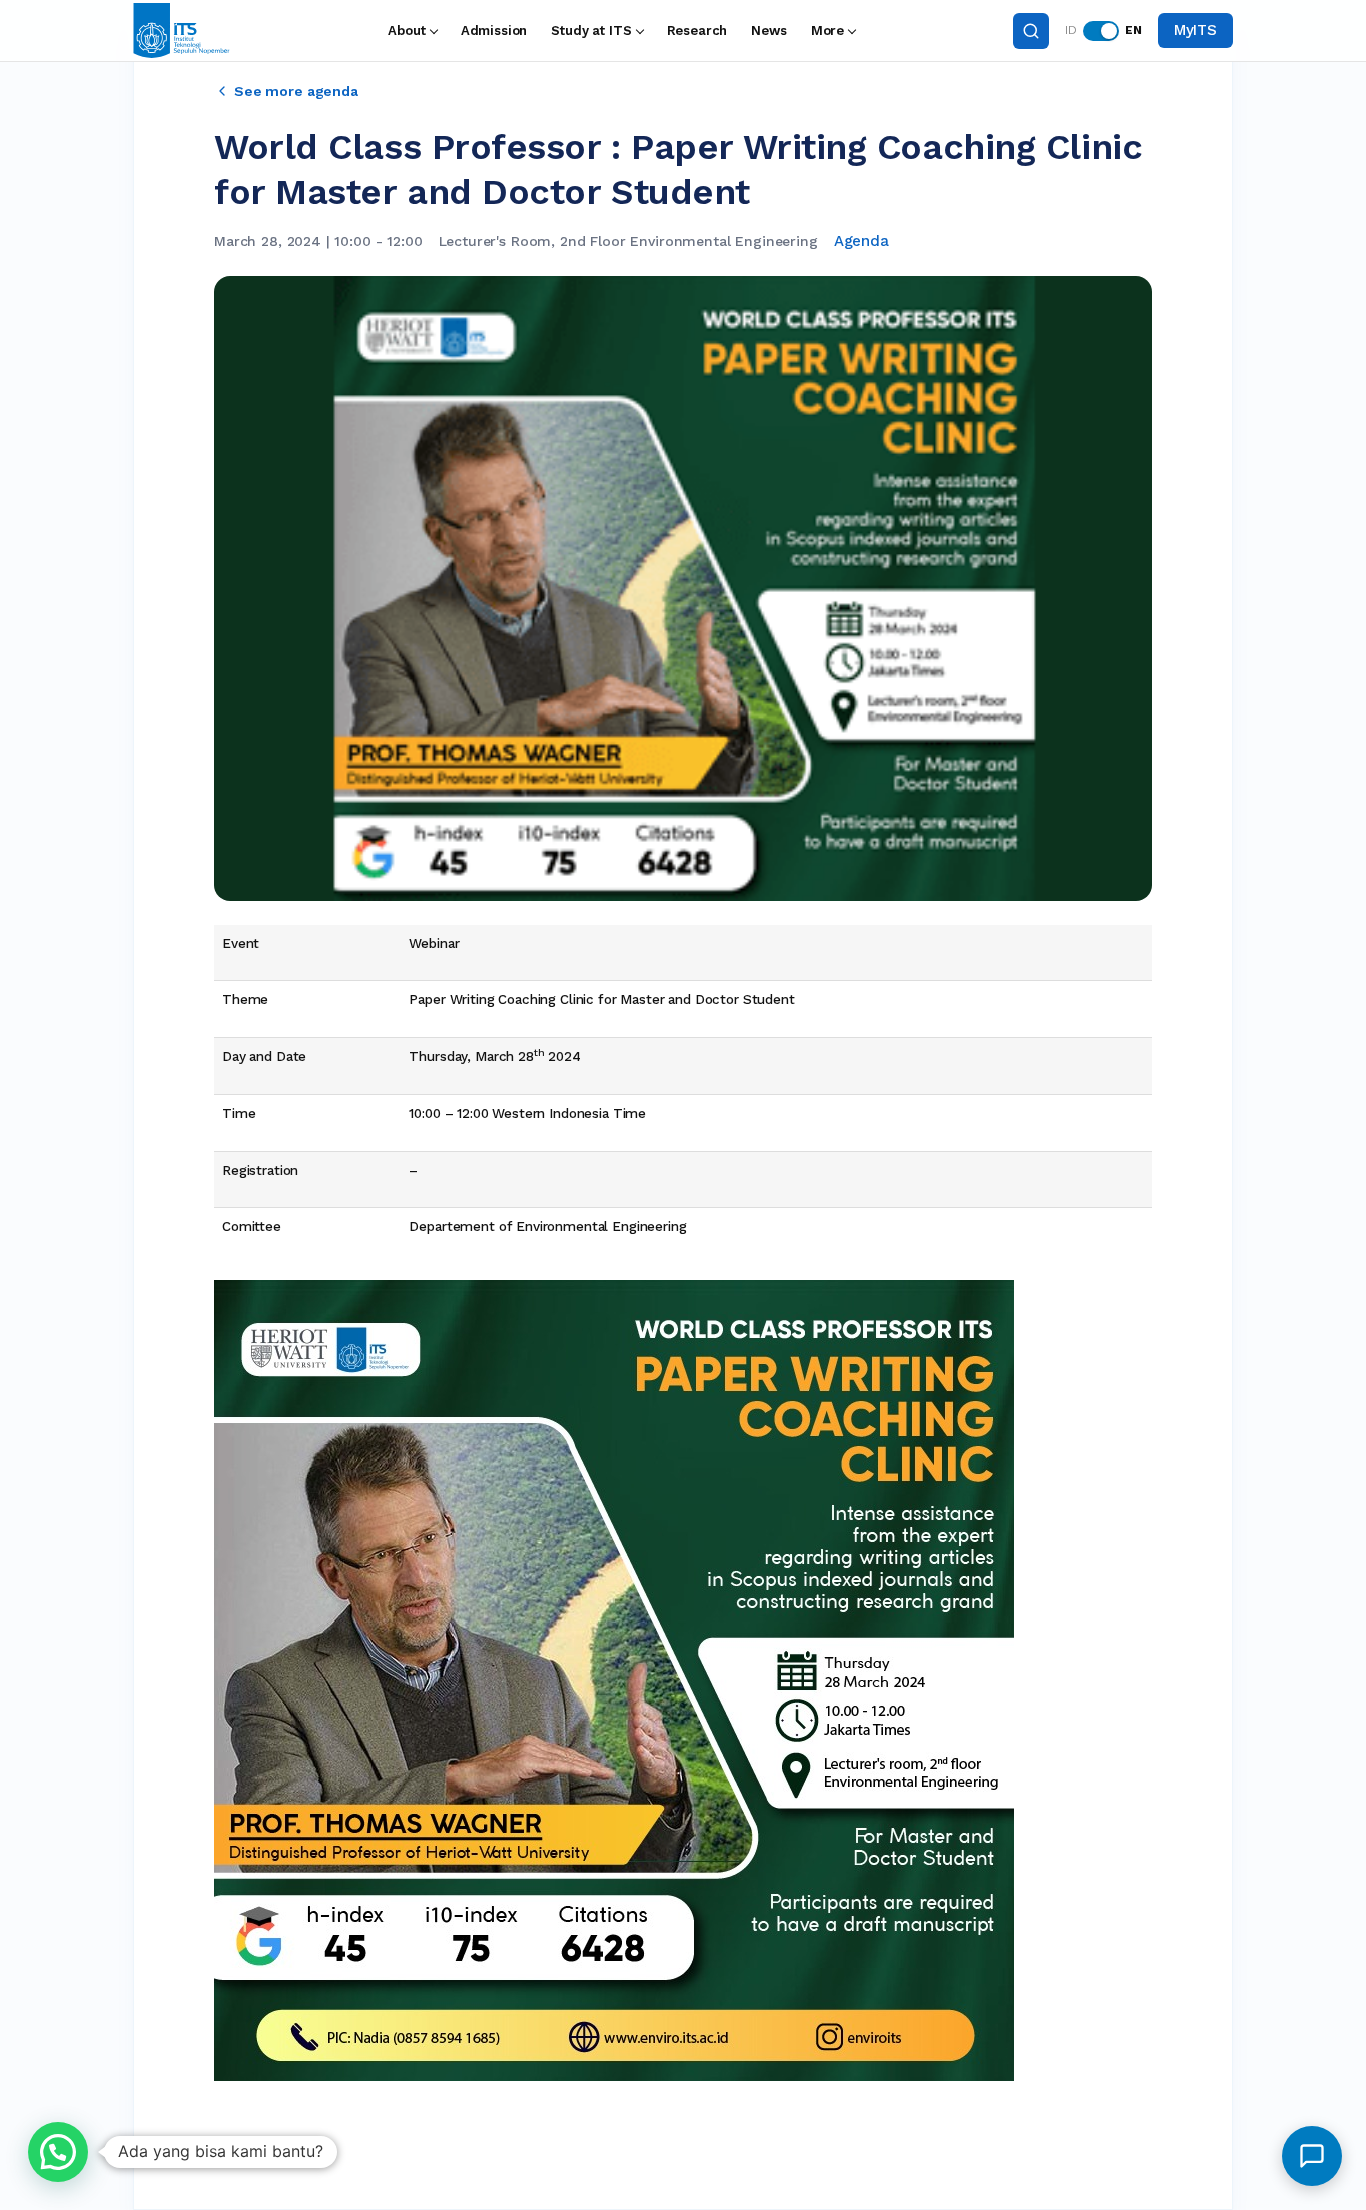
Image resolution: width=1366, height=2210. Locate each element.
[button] (58, 2152)
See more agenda (296, 91)
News (768, 30)
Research (697, 30)
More (827, 30)
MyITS (1195, 30)
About (406, 30)
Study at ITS (591, 30)
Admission (494, 30)
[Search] (1031, 31)
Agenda (861, 241)
